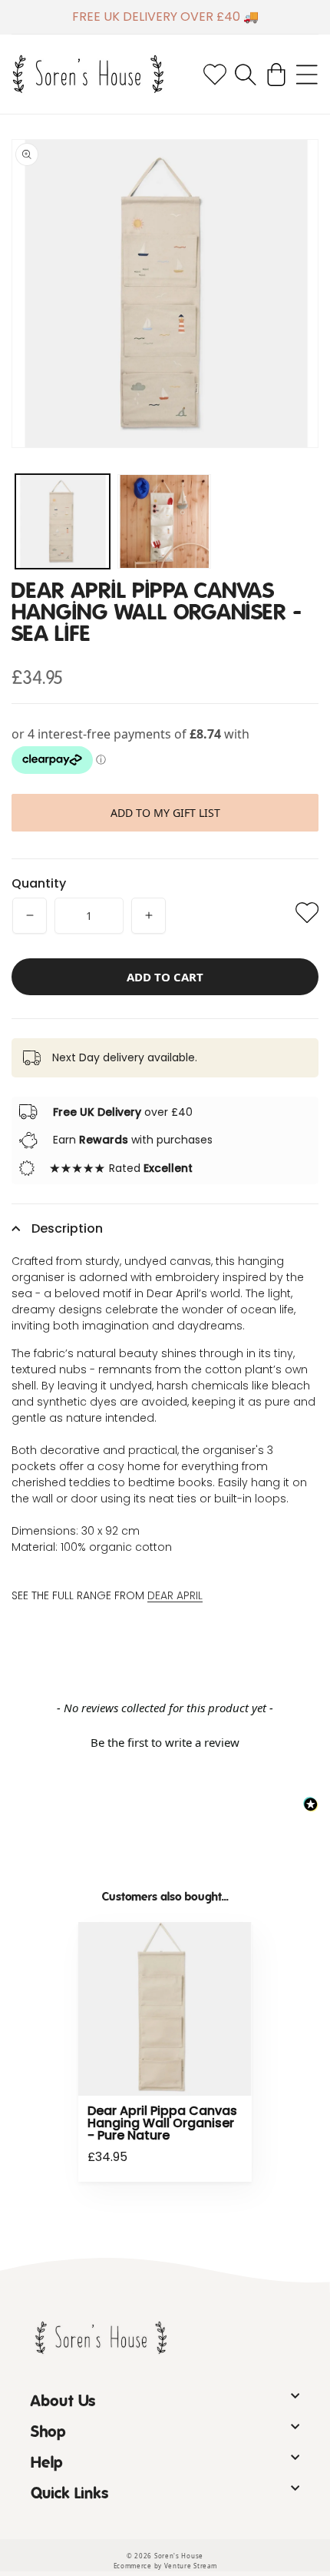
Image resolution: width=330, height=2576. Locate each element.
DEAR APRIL (175, 1595)
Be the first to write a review (165, 1742)
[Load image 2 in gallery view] (165, 521)
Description (67, 1228)
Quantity (39, 883)
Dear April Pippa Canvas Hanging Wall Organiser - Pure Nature (162, 2123)
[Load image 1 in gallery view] (63, 521)
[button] (246, 75)
